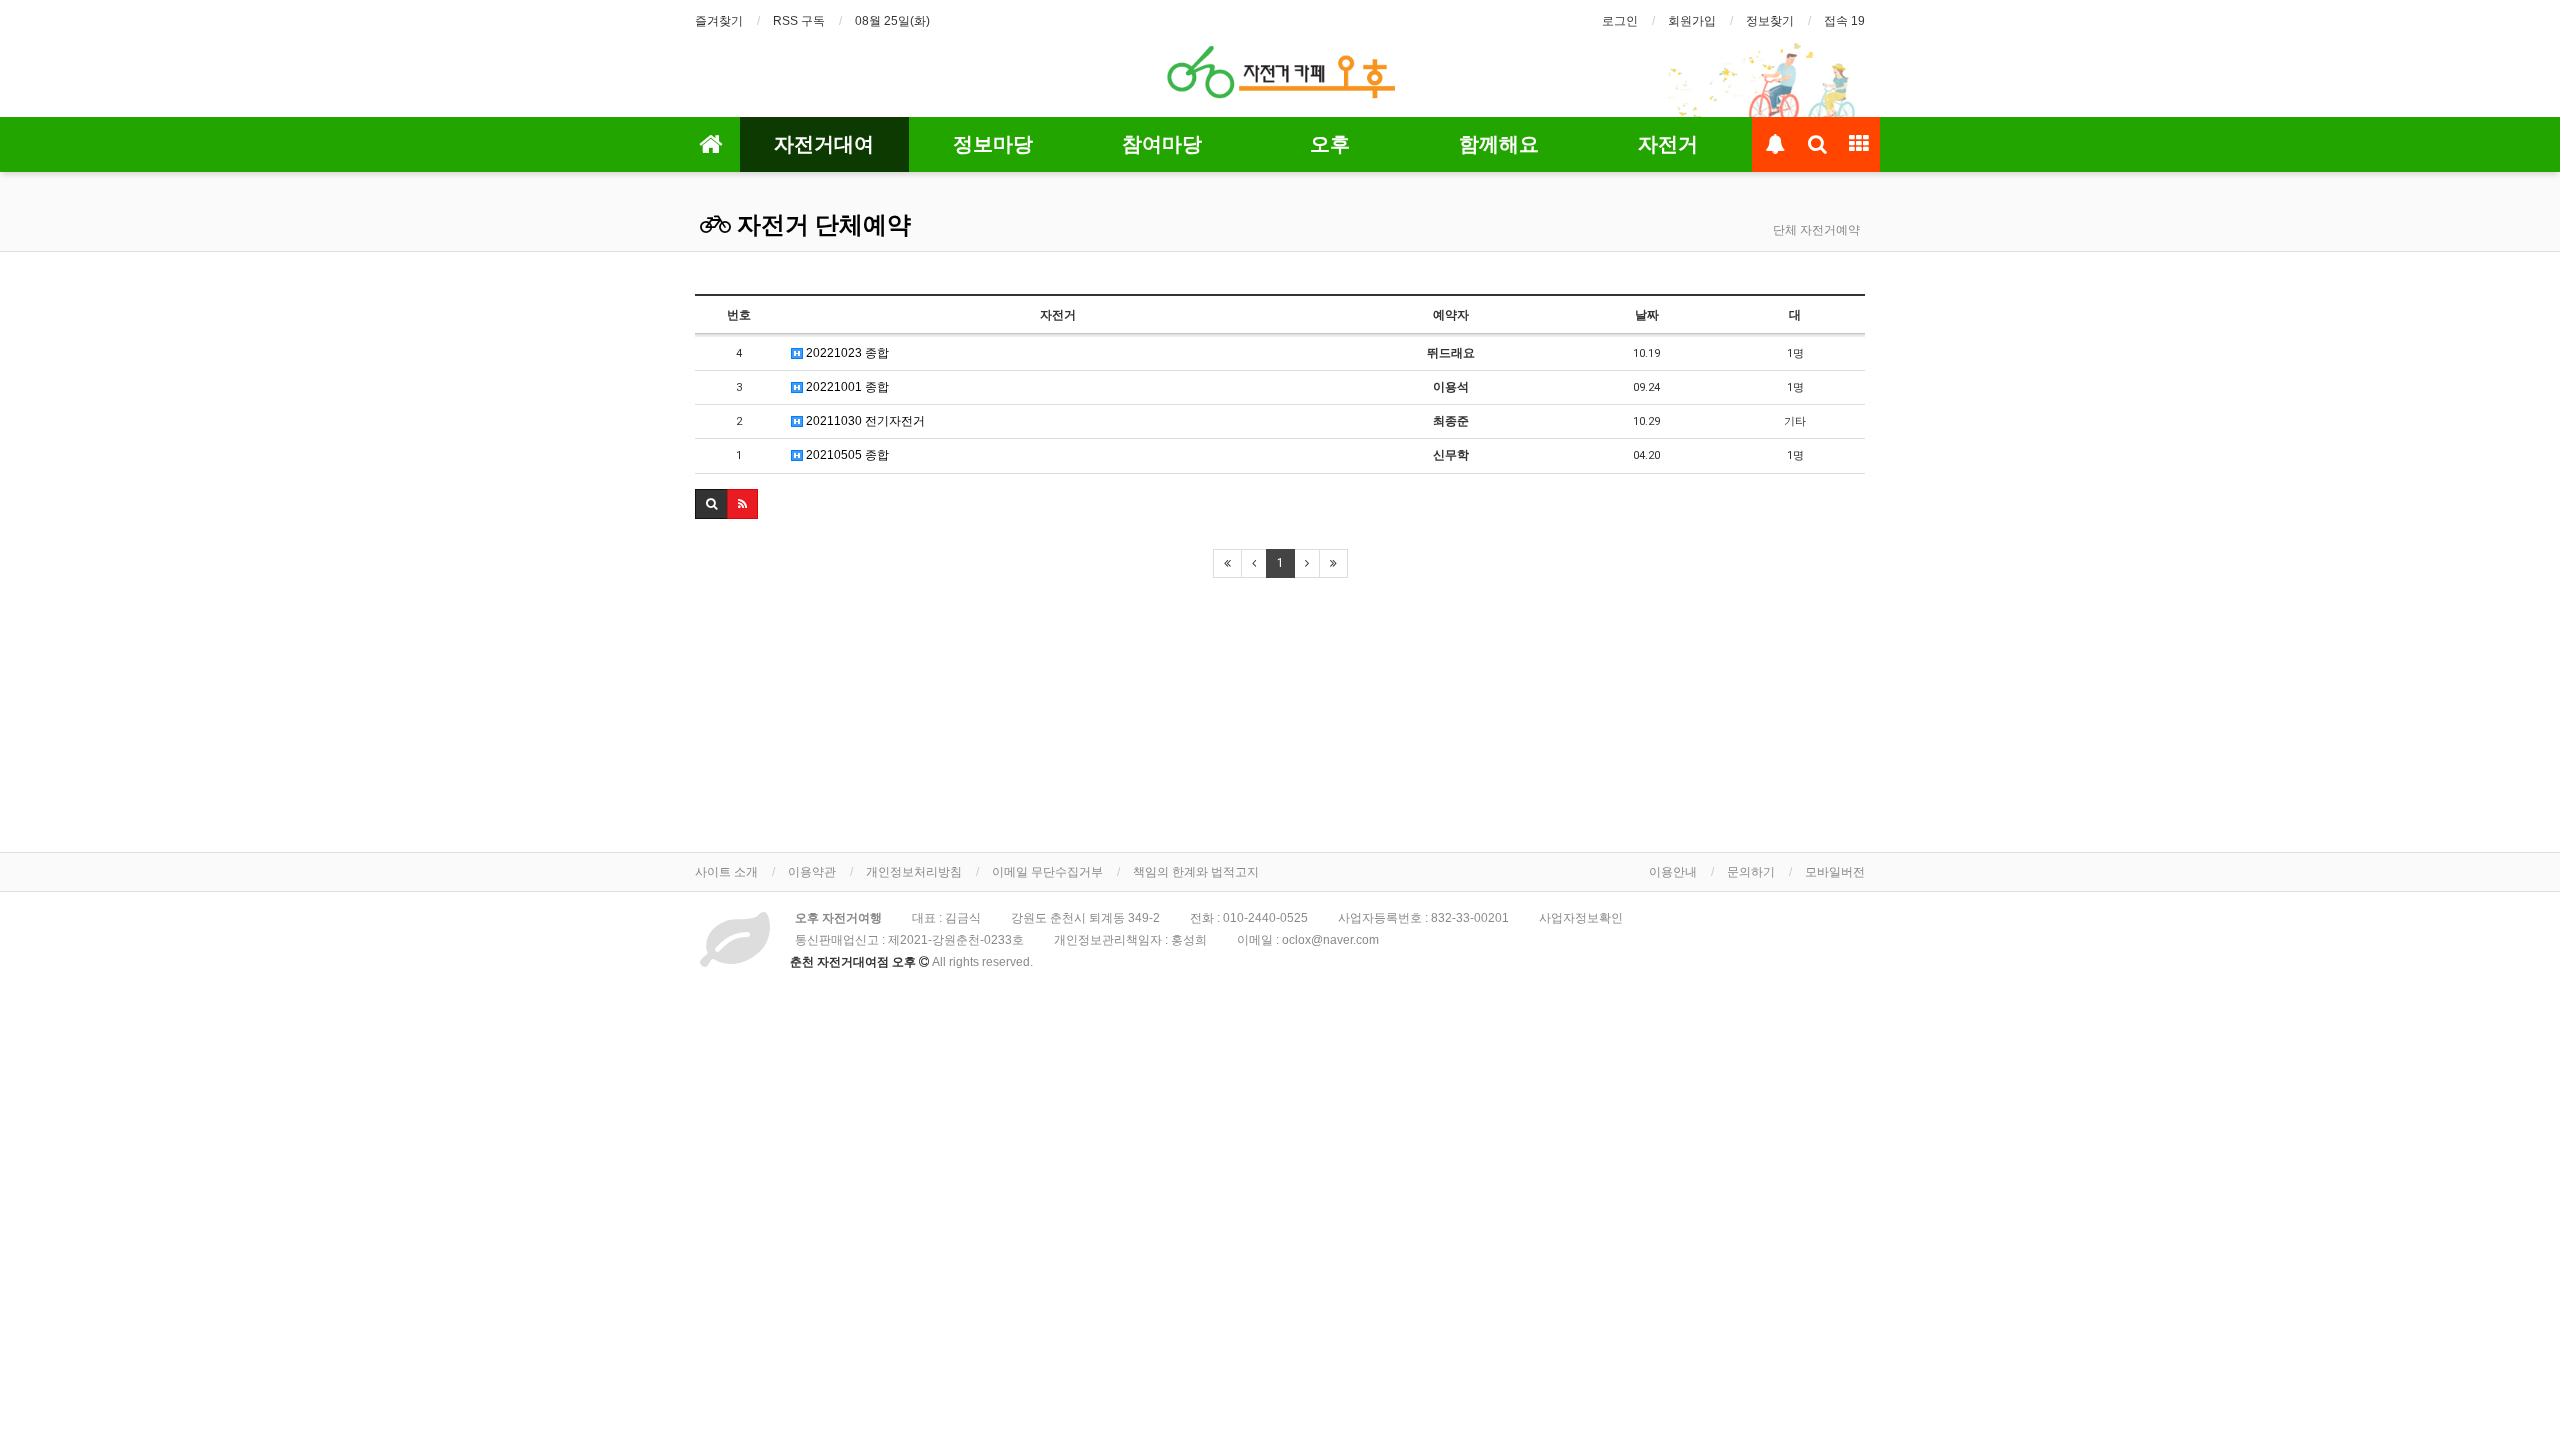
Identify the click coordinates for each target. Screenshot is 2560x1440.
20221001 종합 (846, 387)
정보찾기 (1770, 21)
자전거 (1668, 144)
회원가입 (1692, 21)
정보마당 (993, 144)
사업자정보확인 (1581, 918)
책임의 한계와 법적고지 (1196, 872)
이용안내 (1673, 872)
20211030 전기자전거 (864, 421)
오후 (1330, 144)
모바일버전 (1835, 872)
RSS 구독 (799, 21)
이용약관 (812, 872)
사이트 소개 (726, 872)
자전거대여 (824, 144)
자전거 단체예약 (821, 225)
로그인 (1620, 21)
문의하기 (1751, 872)
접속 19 (1844, 21)
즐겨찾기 (719, 21)
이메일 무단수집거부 (1047, 872)
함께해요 (1499, 144)
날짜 (1647, 315)
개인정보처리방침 (914, 872)
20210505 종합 (846, 455)
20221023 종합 (846, 353)
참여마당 (1162, 144)
